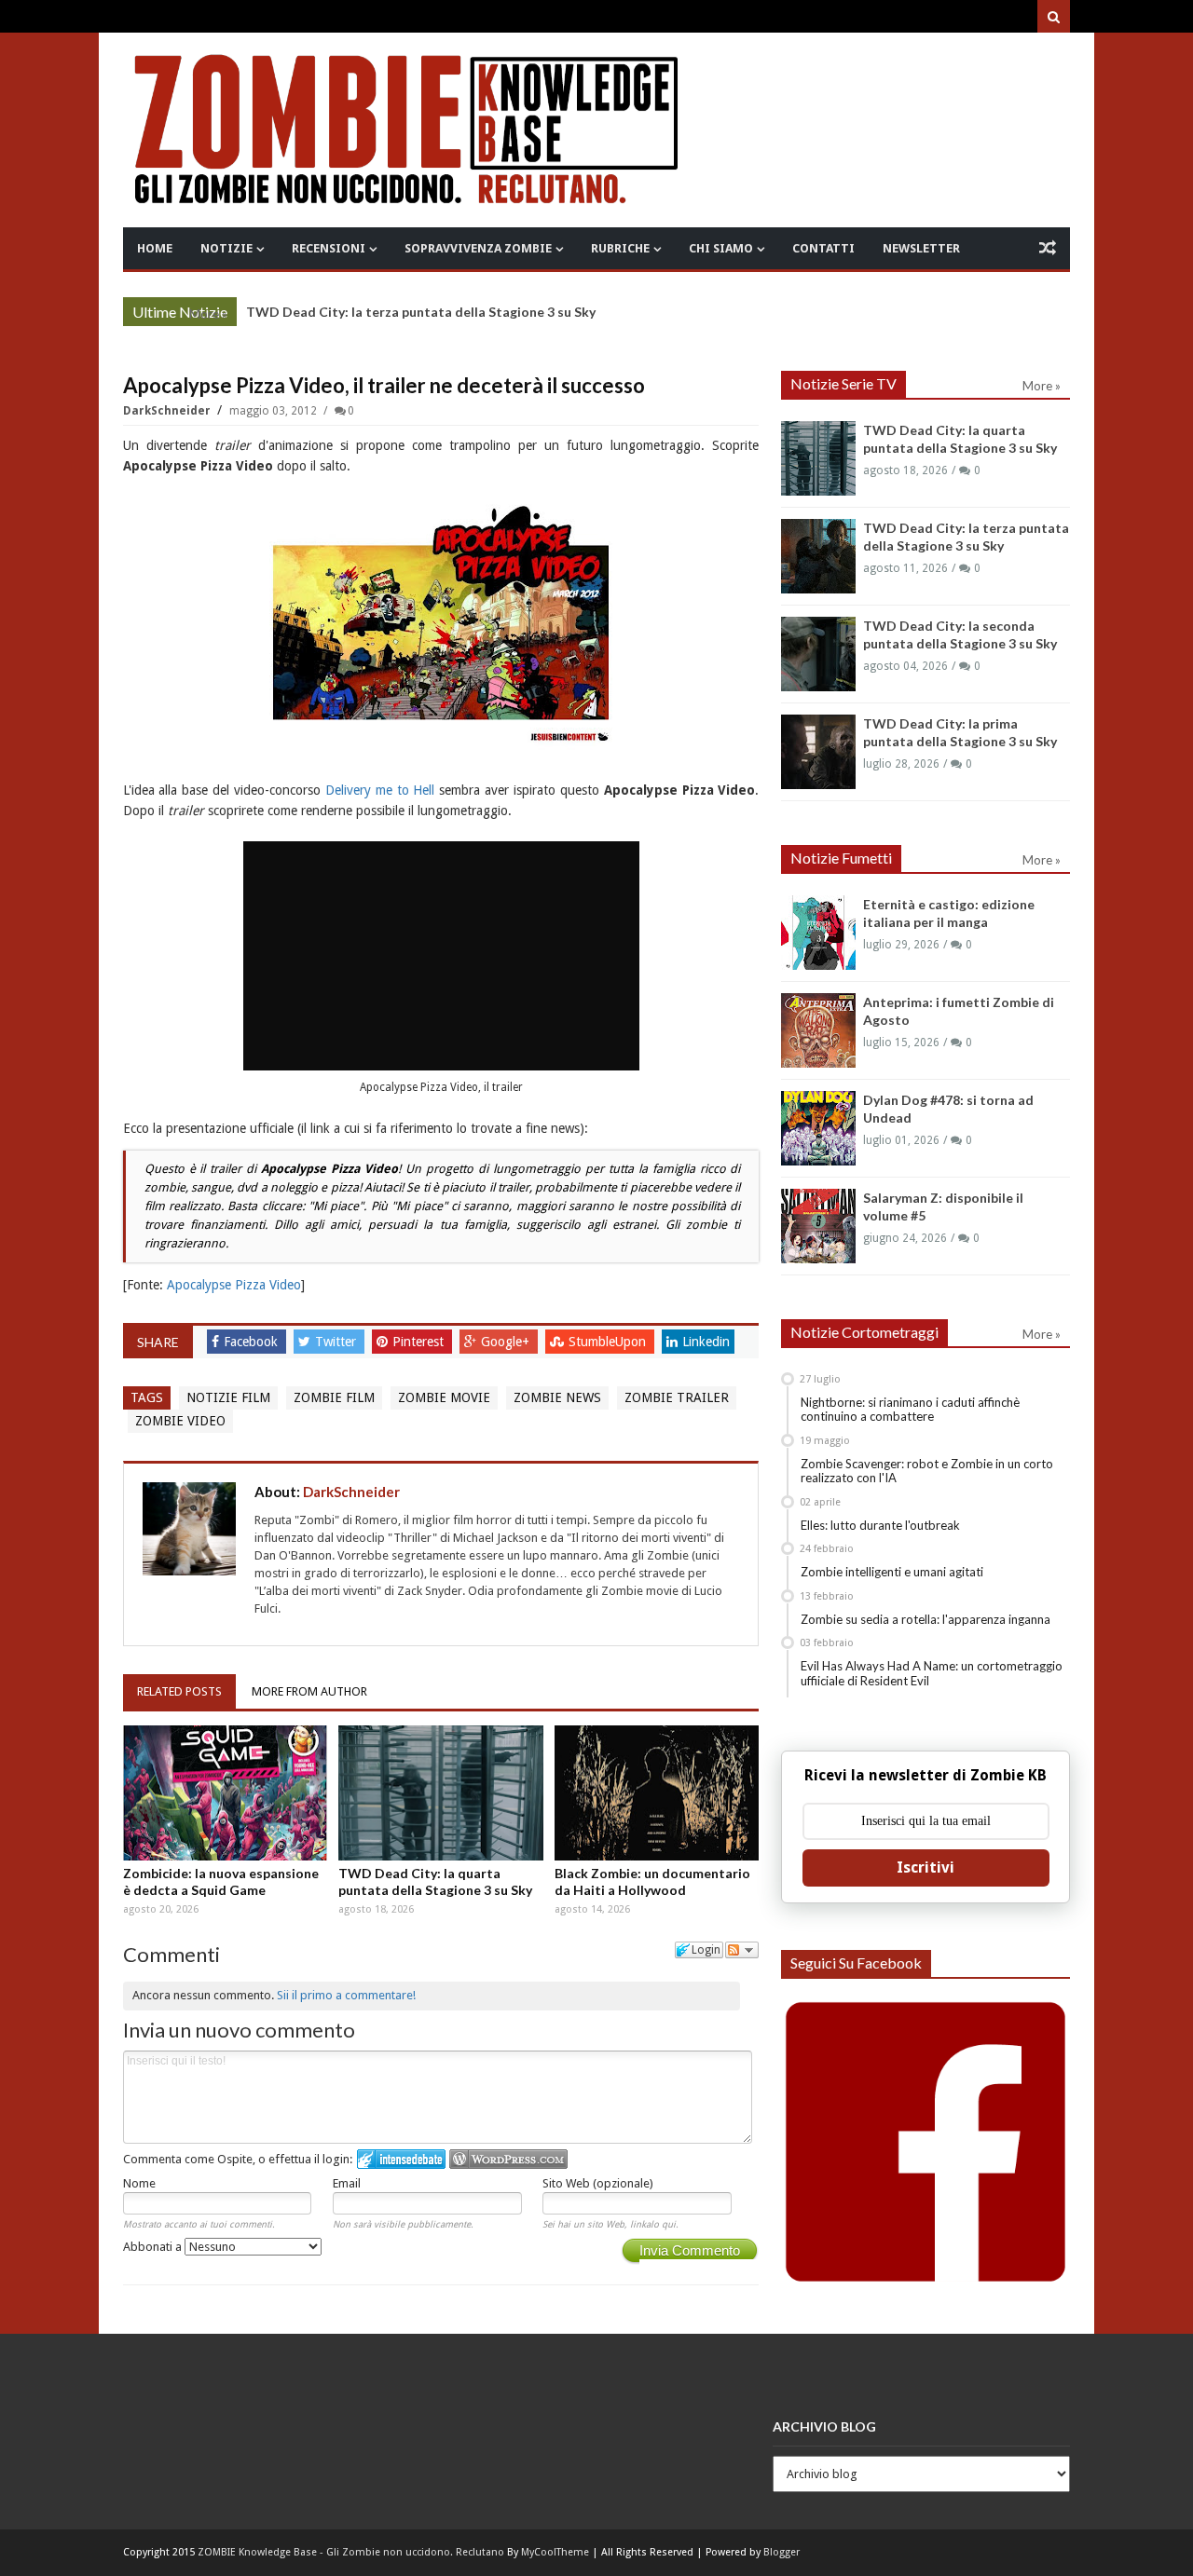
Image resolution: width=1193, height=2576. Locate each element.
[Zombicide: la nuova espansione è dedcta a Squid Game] (226, 1792)
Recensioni (329, 248)
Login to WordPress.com (508, 2159)
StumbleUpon (609, 1342)
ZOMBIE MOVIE (444, 1397)
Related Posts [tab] (179, 1691)
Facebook (253, 1342)
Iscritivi (926, 1867)
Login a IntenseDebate (401, 2159)
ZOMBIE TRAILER (677, 1397)
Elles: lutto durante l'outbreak (880, 1525)
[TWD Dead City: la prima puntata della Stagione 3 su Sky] (818, 752)
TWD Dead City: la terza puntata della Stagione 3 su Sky (421, 312)
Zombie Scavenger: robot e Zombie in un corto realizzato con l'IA (927, 1471)
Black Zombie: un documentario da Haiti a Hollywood (652, 1881)
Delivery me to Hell (380, 790)
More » (208, 314)
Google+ (507, 1342)
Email (347, 2183)
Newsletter (921, 248)
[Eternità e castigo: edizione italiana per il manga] (818, 933)
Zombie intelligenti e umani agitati (892, 1572)
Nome (139, 2183)
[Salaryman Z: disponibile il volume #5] (818, 1226)
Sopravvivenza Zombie (478, 248)
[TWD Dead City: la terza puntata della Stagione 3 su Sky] (818, 556)
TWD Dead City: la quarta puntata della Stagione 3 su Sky (435, 1881)
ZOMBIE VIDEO (180, 1421)
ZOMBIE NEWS (557, 1397)
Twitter (337, 1342)
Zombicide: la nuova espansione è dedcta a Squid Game (221, 1881)
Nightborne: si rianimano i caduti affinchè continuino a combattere (910, 1410)
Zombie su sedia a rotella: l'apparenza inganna (926, 1619)
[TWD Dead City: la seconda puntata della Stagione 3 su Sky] (818, 654)
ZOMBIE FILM (334, 1397)
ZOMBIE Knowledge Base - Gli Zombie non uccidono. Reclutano (351, 2552)
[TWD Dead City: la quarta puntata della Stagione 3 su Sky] (441, 1792)
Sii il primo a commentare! (346, 1995)
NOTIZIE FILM (228, 1397)
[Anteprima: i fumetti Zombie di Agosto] (818, 1030)
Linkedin (706, 1342)
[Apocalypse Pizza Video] (441, 626)
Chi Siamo (721, 248)
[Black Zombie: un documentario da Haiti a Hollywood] (657, 1792)
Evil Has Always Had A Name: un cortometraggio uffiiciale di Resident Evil (932, 1673)
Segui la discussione (742, 1950)
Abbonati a (154, 2247)
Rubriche (620, 248)
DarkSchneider (168, 411)
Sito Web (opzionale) (598, 2183)
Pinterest (420, 1342)
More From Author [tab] (309, 1691)
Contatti (823, 248)
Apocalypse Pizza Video (234, 1285)
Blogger (782, 2552)
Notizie (226, 248)
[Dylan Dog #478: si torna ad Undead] (818, 1128)
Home (155, 248)
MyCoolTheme (555, 2552)
